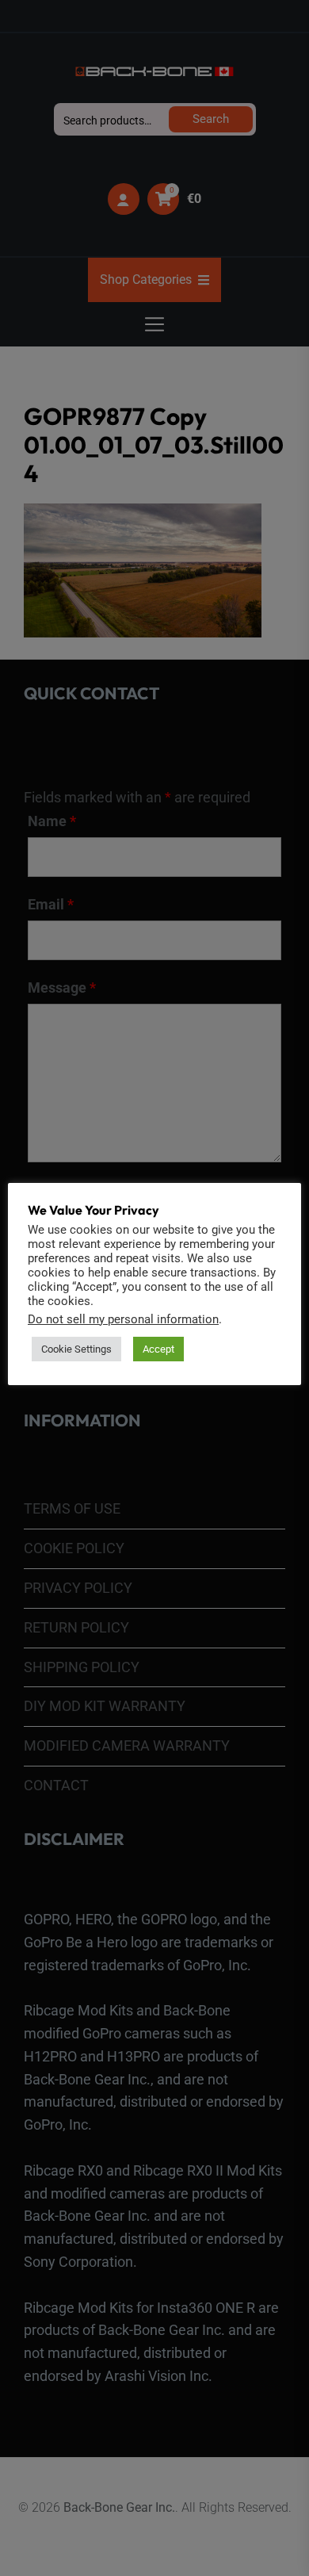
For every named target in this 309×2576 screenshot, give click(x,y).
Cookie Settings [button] (76, 1349)
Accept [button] (158, 1349)
